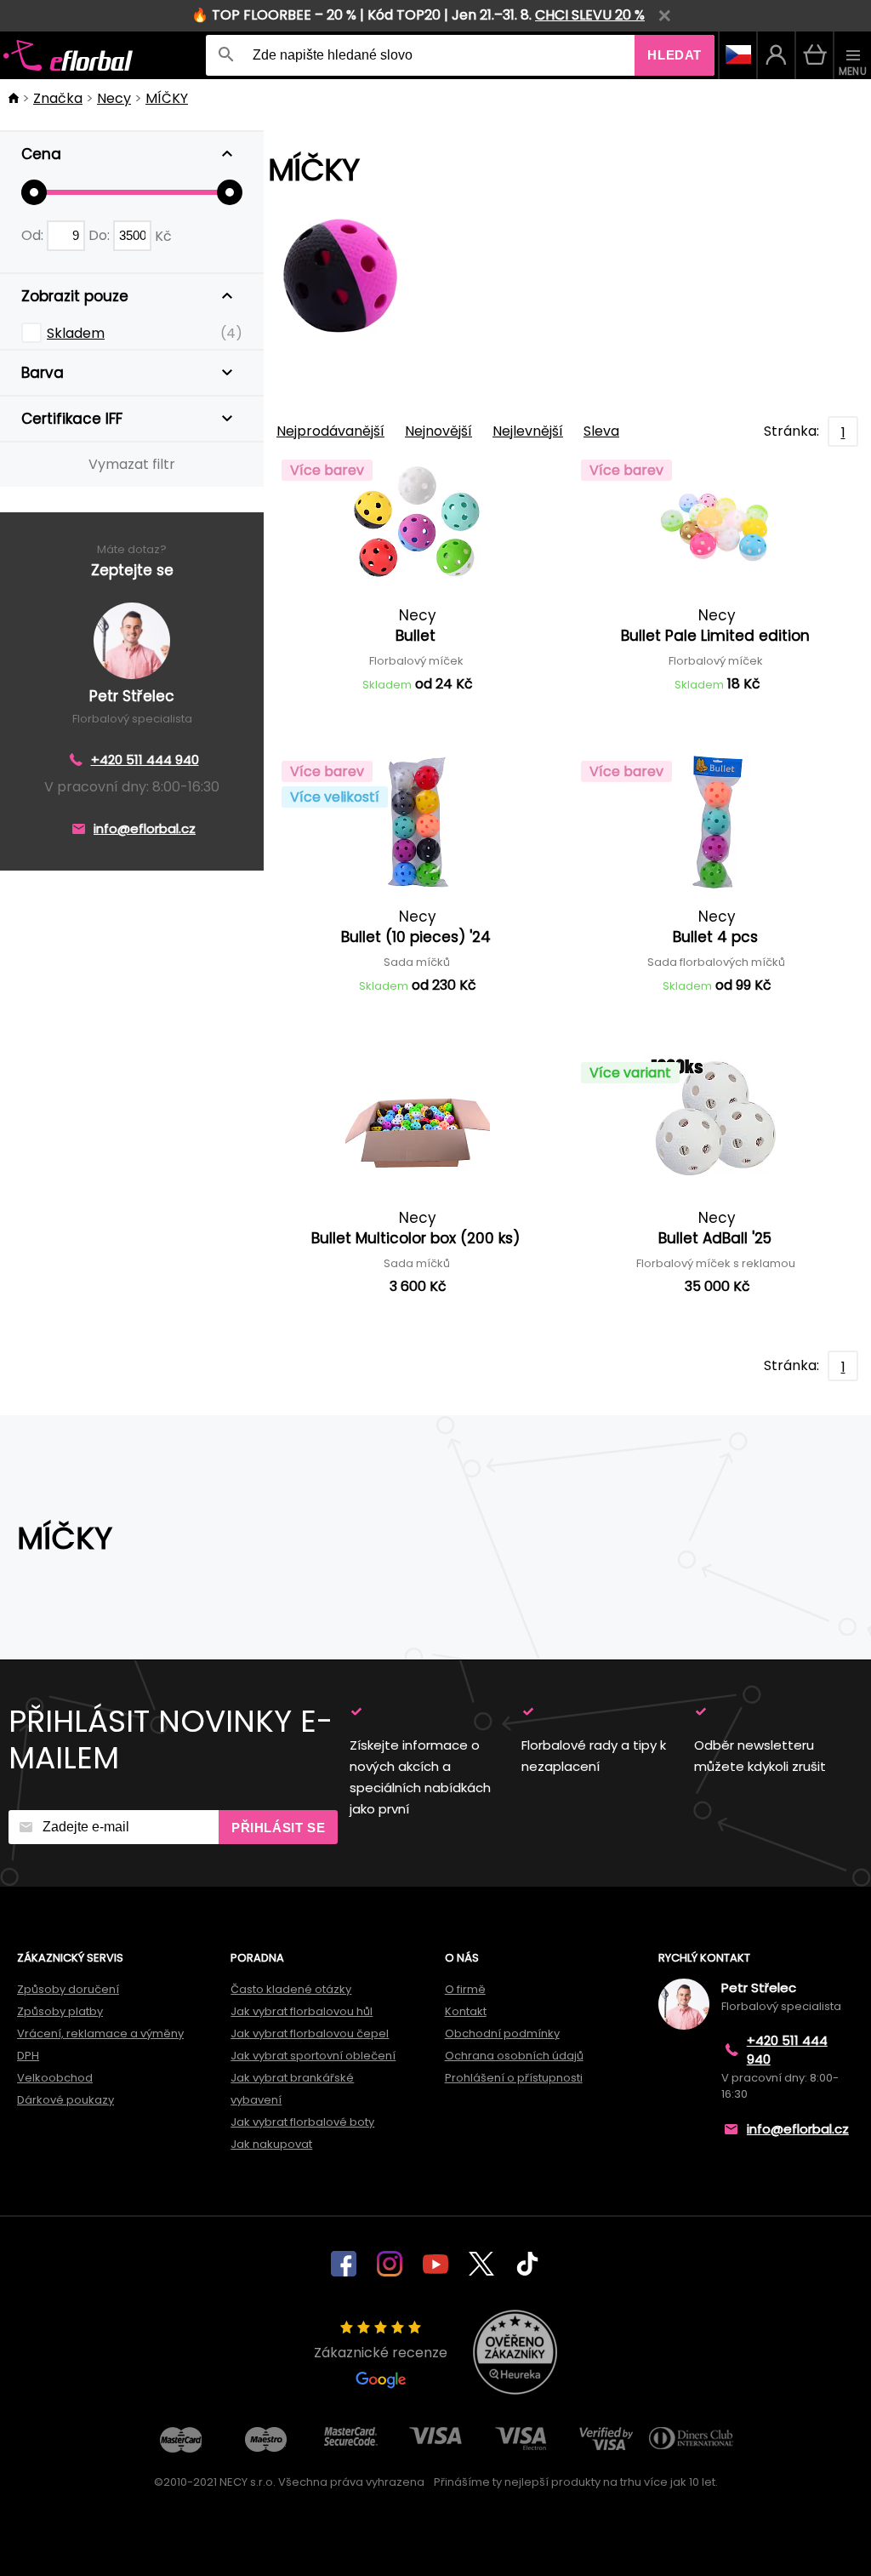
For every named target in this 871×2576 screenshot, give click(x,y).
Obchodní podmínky (502, 2033)
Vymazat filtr (132, 464)
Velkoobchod (55, 2078)
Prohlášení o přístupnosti (514, 2078)
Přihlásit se (278, 1828)
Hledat (675, 55)
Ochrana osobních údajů (514, 2056)
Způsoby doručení (68, 1989)
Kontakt (466, 2011)
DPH (28, 2056)
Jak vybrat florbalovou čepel (310, 2033)
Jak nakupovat (271, 2144)
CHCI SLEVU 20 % (590, 15)
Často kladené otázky (291, 1989)
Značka (58, 98)
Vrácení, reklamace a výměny (100, 2033)
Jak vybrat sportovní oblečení (313, 2056)
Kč (163, 235)
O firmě (465, 1989)
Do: (101, 235)
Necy (114, 98)
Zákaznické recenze (381, 2353)
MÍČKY (167, 98)
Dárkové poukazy (65, 2100)
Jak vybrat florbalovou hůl (302, 2011)
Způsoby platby (60, 2011)
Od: (34, 235)
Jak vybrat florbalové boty (302, 2122)
